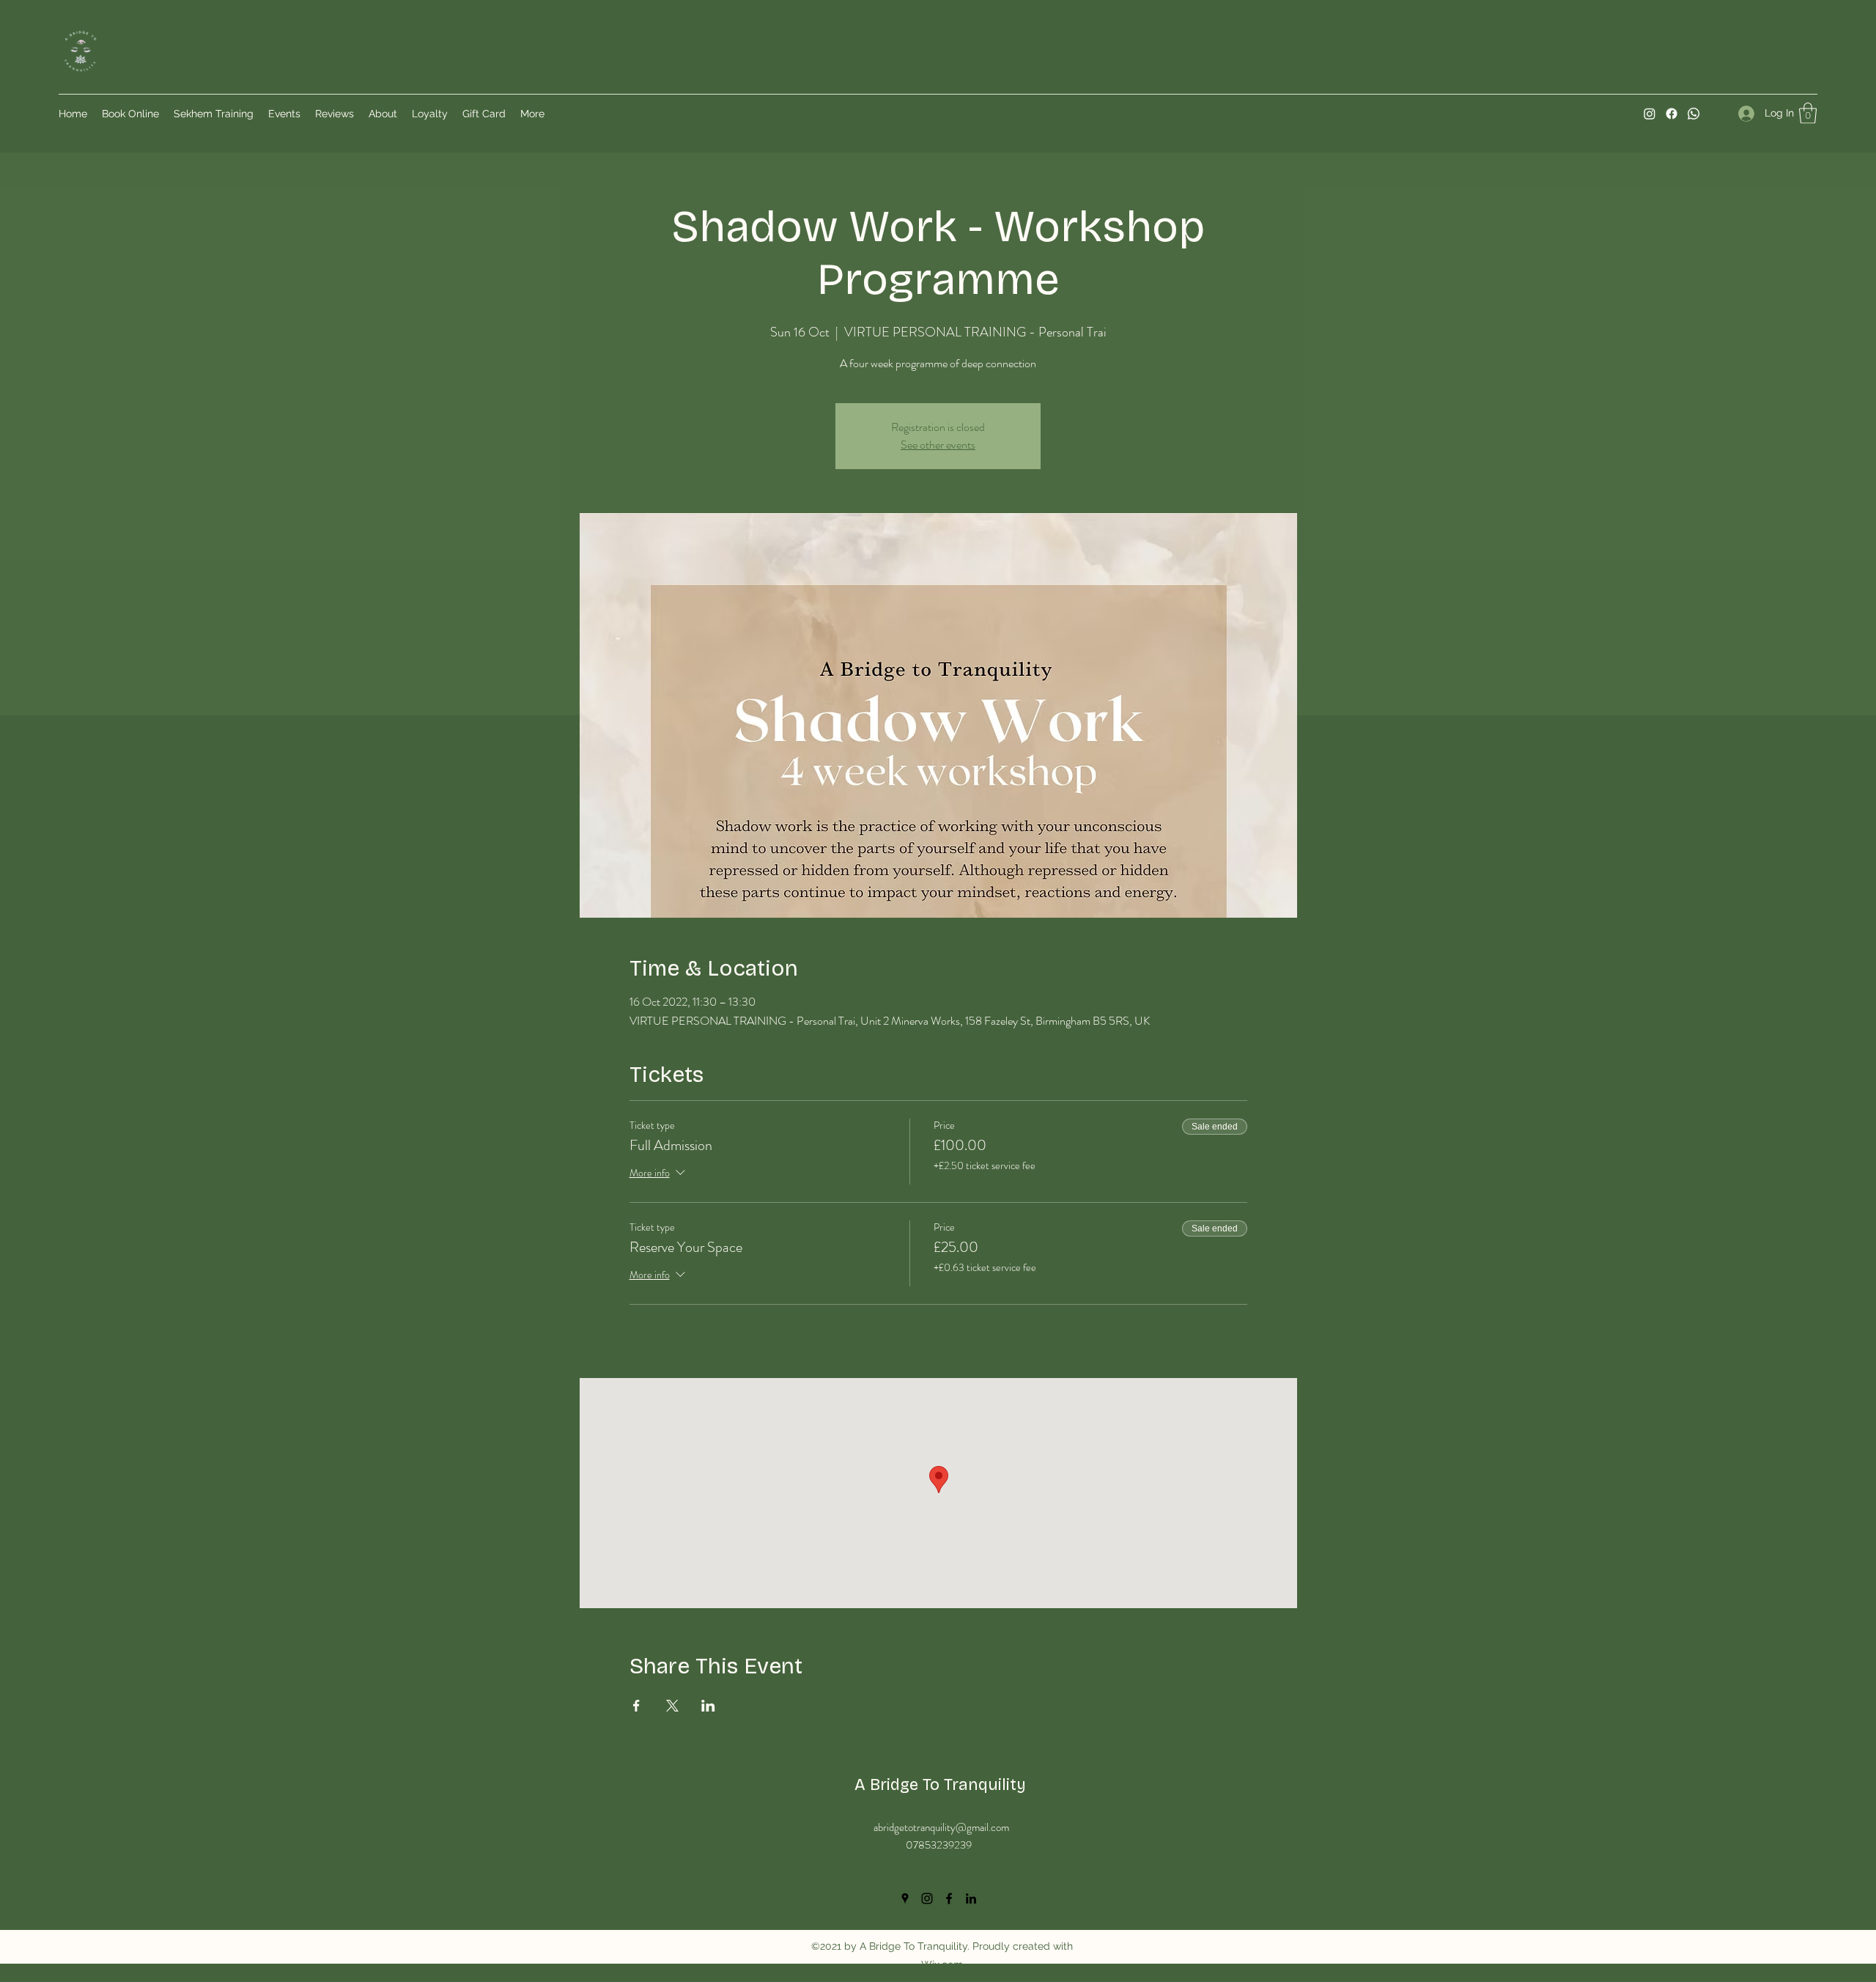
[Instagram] (1650, 114)
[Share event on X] (672, 1706)
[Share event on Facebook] (636, 1706)
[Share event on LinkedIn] (708, 1706)
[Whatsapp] (1694, 114)
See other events (938, 445)
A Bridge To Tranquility (940, 1785)
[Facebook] (1672, 114)
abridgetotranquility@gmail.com (941, 1827)
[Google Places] (905, 1898)
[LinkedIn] (971, 1898)
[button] (1808, 113)
